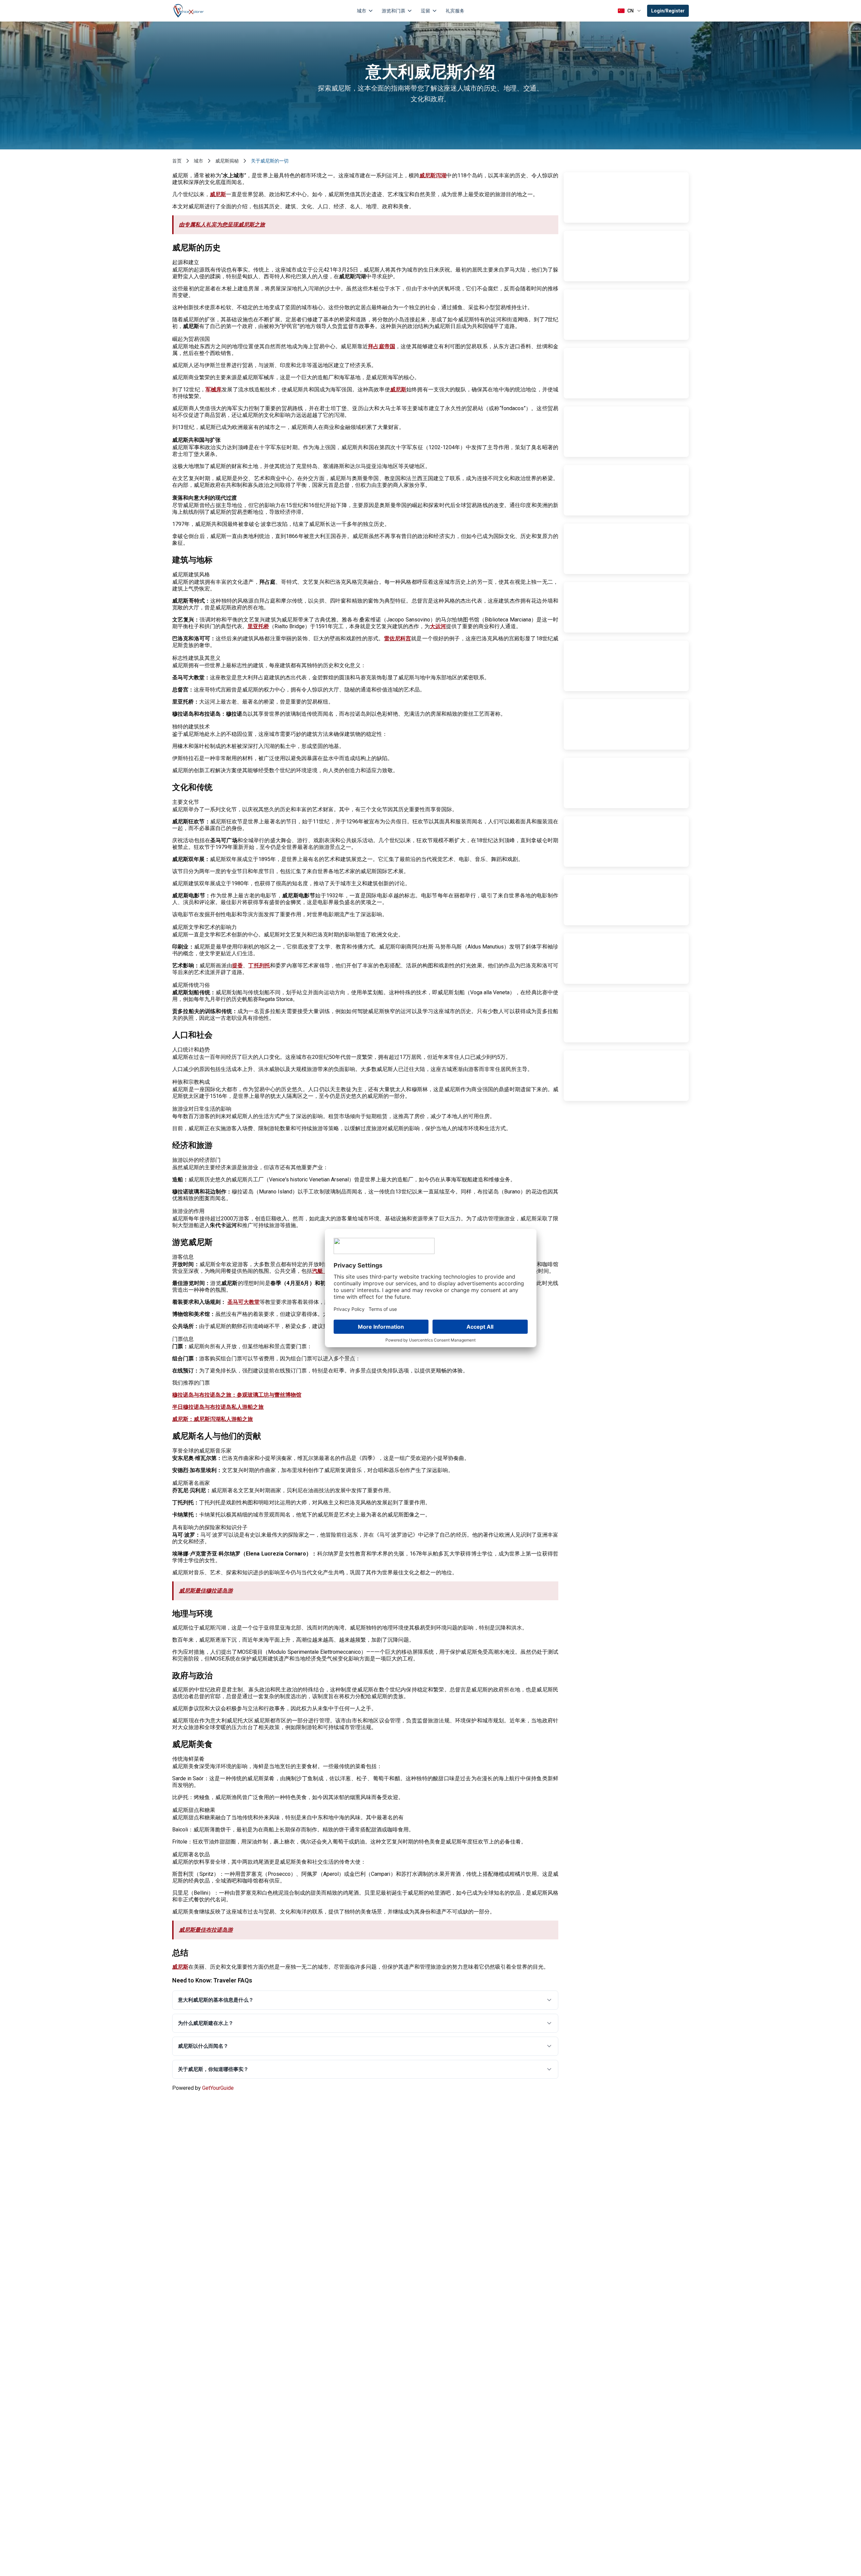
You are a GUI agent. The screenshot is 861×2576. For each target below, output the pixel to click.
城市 (362, 11)
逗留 (425, 11)
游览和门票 (394, 11)
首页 (177, 161)
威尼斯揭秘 (227, 161)
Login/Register (668, 11)
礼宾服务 (455, 11)
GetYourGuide (218, 2088)
